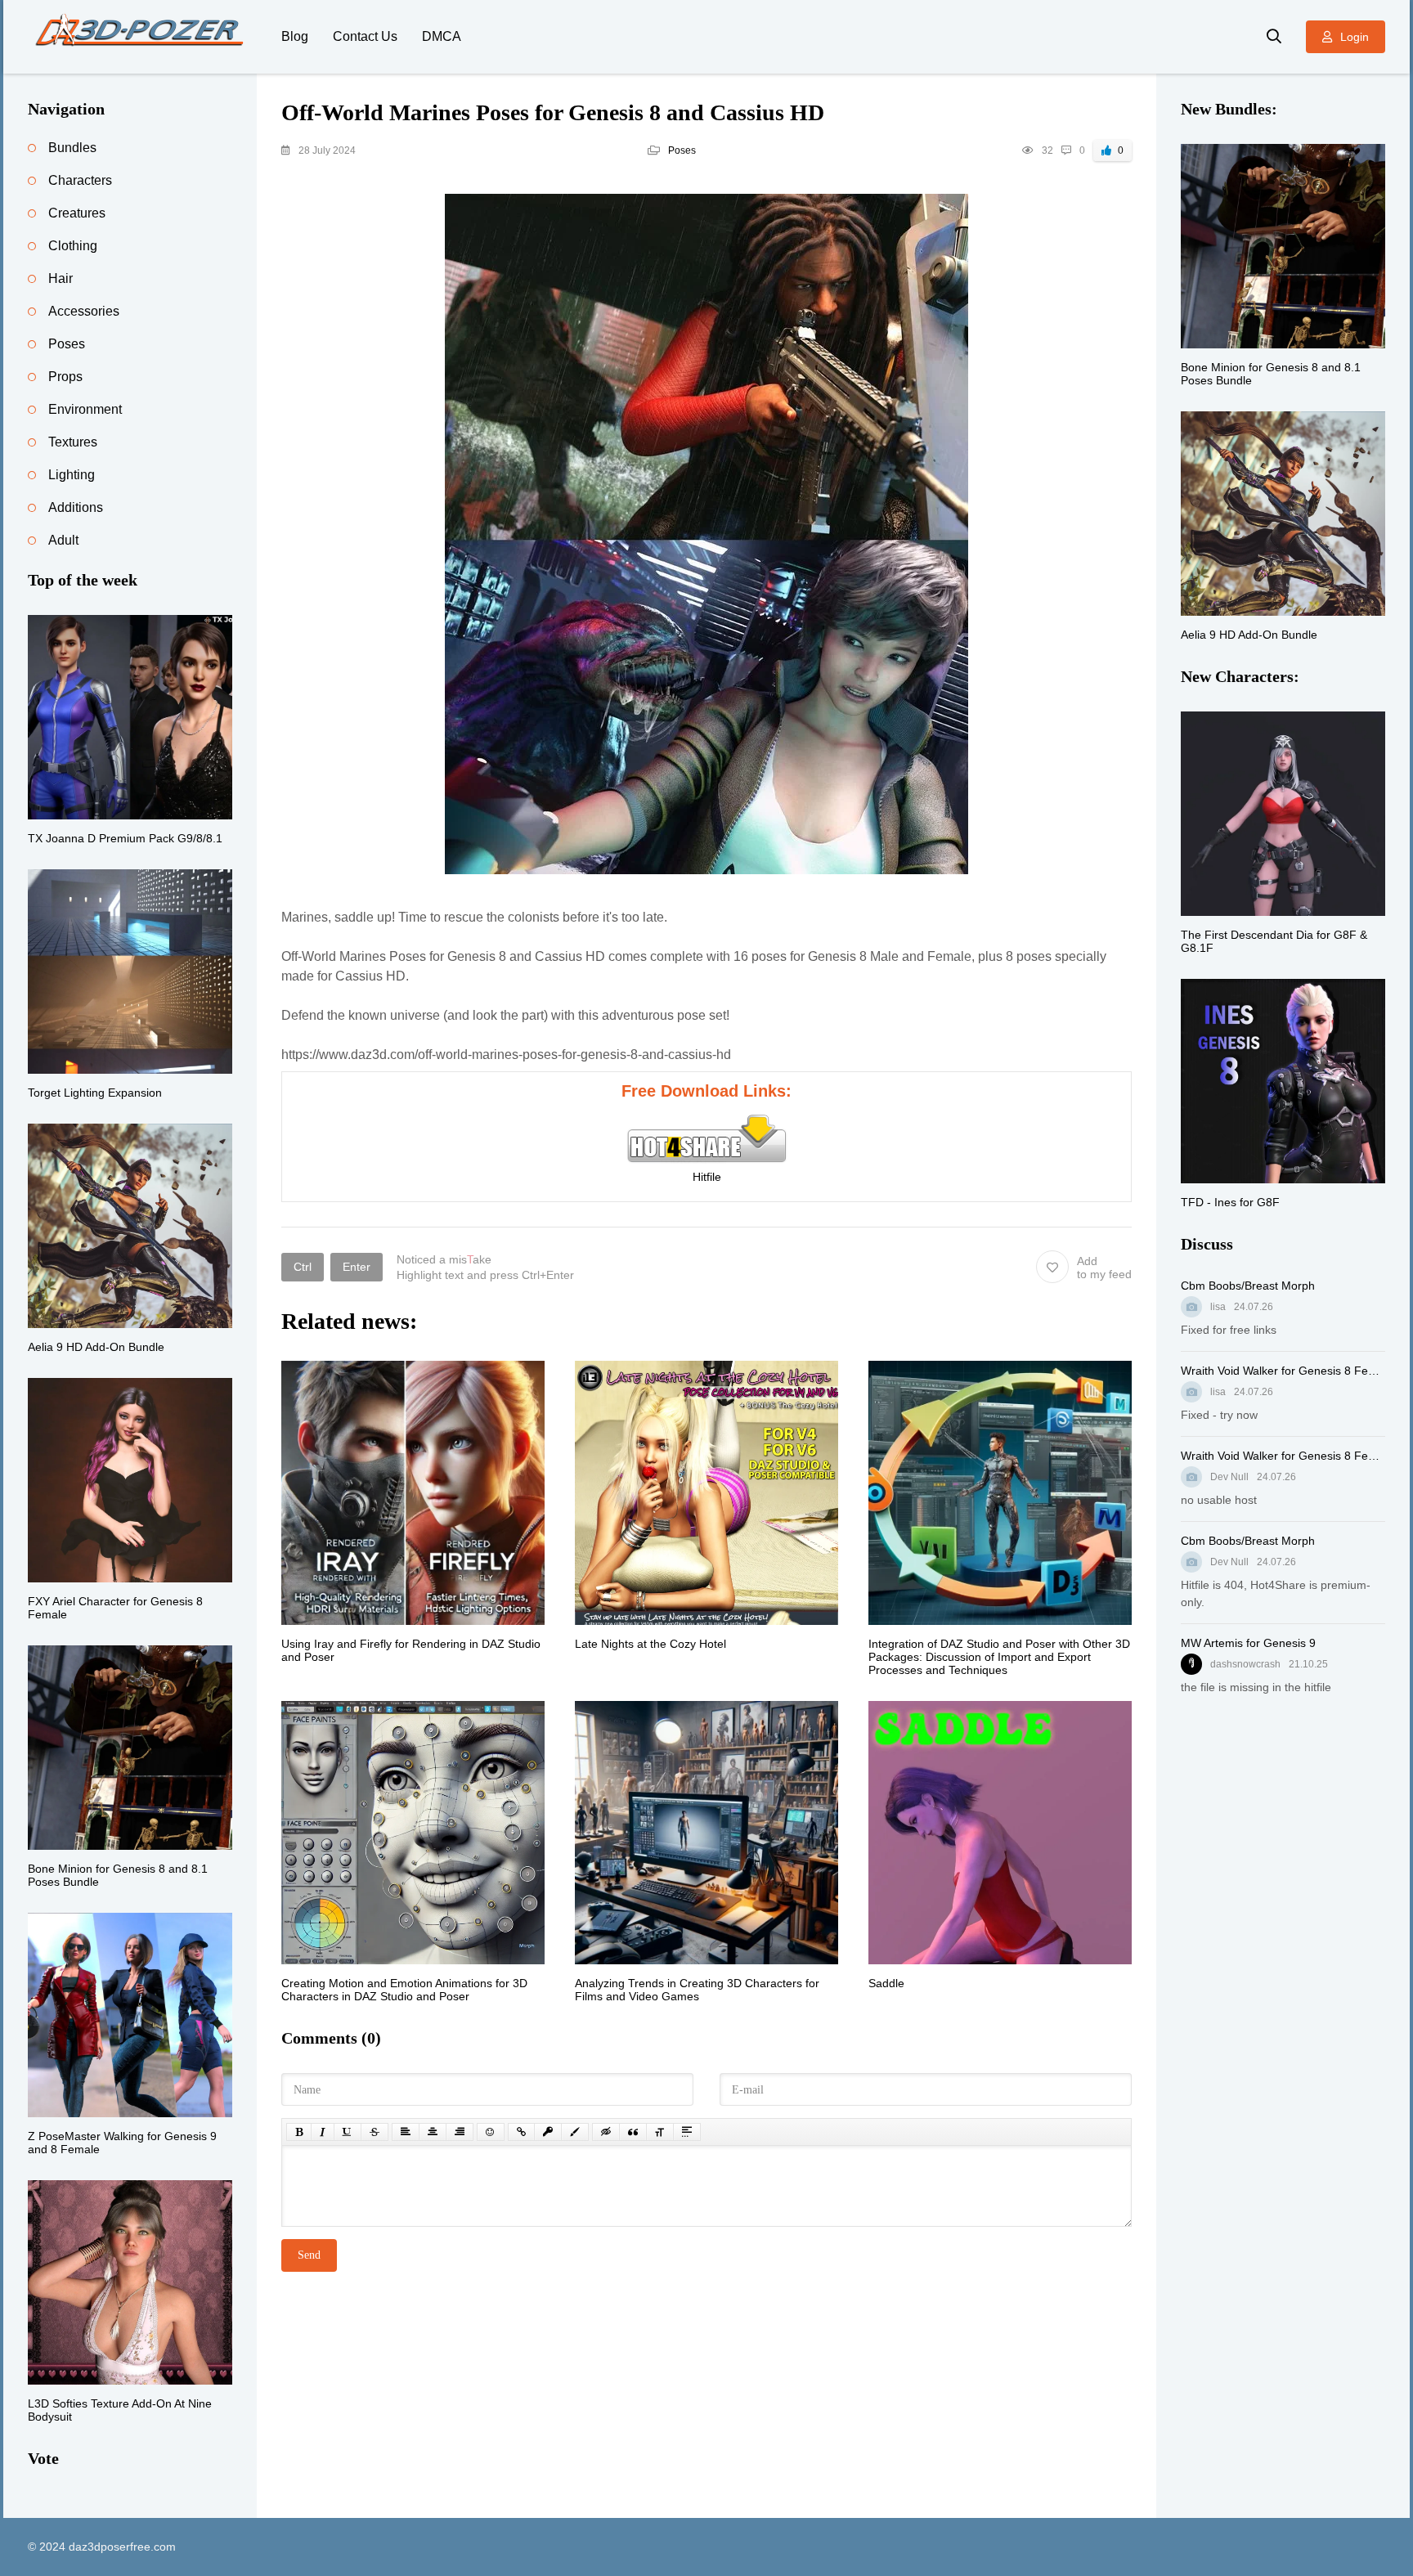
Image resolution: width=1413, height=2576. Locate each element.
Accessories (84, 311)
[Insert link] (521, 2132)
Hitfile (707, 1177)
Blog (295, 36)
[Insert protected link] (548, 2132)
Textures (73, 442)
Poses (682, 150)
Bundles (72, 148)
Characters (80, 180)
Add (1104, 1268)
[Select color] (575, 2132)
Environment (85, 409)
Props (65, 377)
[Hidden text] (606, 2132)
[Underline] (348, 2132)
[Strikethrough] (375, 2132)
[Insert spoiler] (687, 2132)
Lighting (72, 475)
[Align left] (406, 2132)
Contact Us (365, 36)
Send (309, 2255)
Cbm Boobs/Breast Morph (1248, 1286)
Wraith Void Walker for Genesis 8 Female (1283, 1371)
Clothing (73, 246)
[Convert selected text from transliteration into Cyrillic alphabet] (660, 2132)
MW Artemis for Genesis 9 (1248, 1643)
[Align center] (433, 2132)
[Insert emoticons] (491, 2132)
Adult (63, 540)
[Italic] (323, 2132)
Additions (76, 507)
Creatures (77, 213)
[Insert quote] (633, 2132)
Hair (61, 278)
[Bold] (299, 2132)
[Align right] (460, 2132)
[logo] (142, 37)
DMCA (442, 36)
